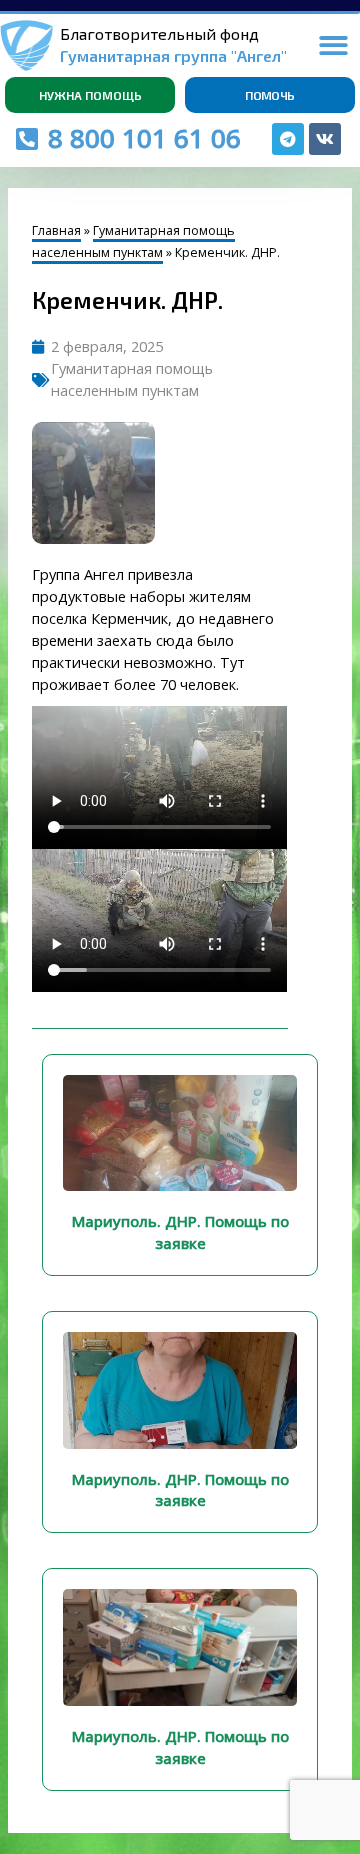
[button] (333, 45)
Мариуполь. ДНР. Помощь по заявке (180, 1232)
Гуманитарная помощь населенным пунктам (133, 241)
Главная (56, 230)
